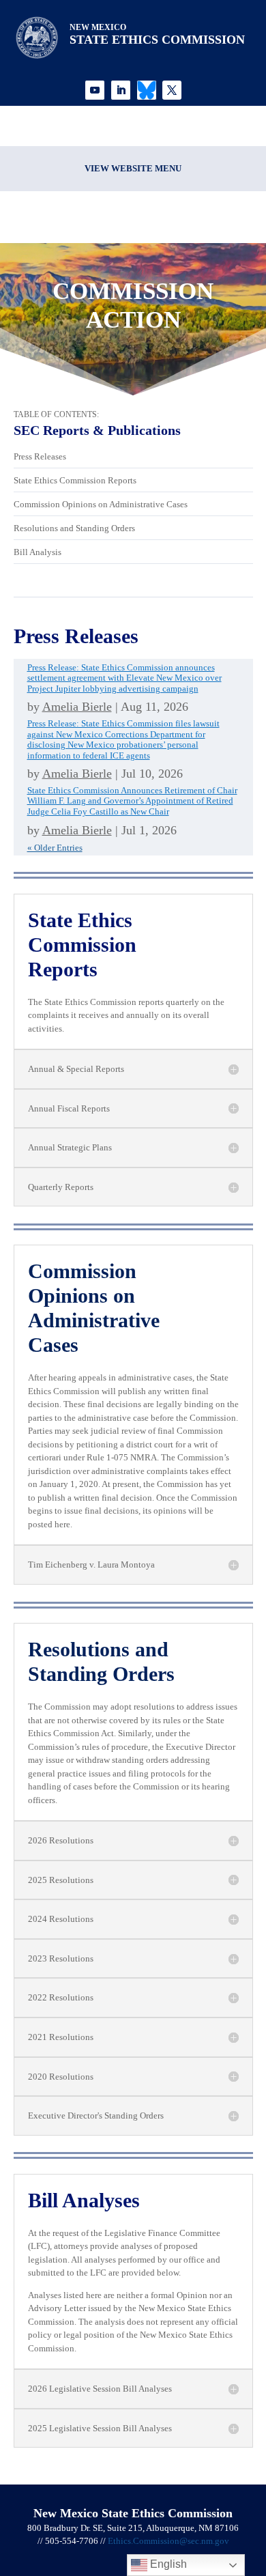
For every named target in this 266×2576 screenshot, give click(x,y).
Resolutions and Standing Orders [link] (74, 528)
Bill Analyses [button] (84, 2200)
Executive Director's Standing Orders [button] (96, 2115)
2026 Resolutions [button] (61, 1840)
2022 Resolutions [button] (61, 1997)
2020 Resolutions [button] (61, 2077)
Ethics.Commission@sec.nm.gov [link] (168, 2541)
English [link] (167, 2564)
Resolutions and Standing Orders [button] (101, 1661)
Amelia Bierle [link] (77, 707)
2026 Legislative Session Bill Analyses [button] (100, 2389)
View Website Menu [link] (133, 168)
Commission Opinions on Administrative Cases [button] (94, 1308)
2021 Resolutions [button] (61, 2037)
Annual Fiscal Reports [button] (69, 1108)
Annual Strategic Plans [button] (70, 1147)
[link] (95, 90)
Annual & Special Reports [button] (76, 1069)
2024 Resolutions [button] (61, 1919)
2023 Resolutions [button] (61, 1958)
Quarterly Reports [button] (61, 1187)
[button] (252, 2477)
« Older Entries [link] (55, 848)
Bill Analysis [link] (38, 552)
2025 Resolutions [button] (61, 1880)
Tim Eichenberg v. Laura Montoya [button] (91, 1565)
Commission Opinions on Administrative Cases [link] (101, 504)
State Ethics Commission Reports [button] (82, 945)
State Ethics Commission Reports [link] (75, 480)
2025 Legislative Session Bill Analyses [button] (100, 2428)
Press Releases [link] (40, 456)
